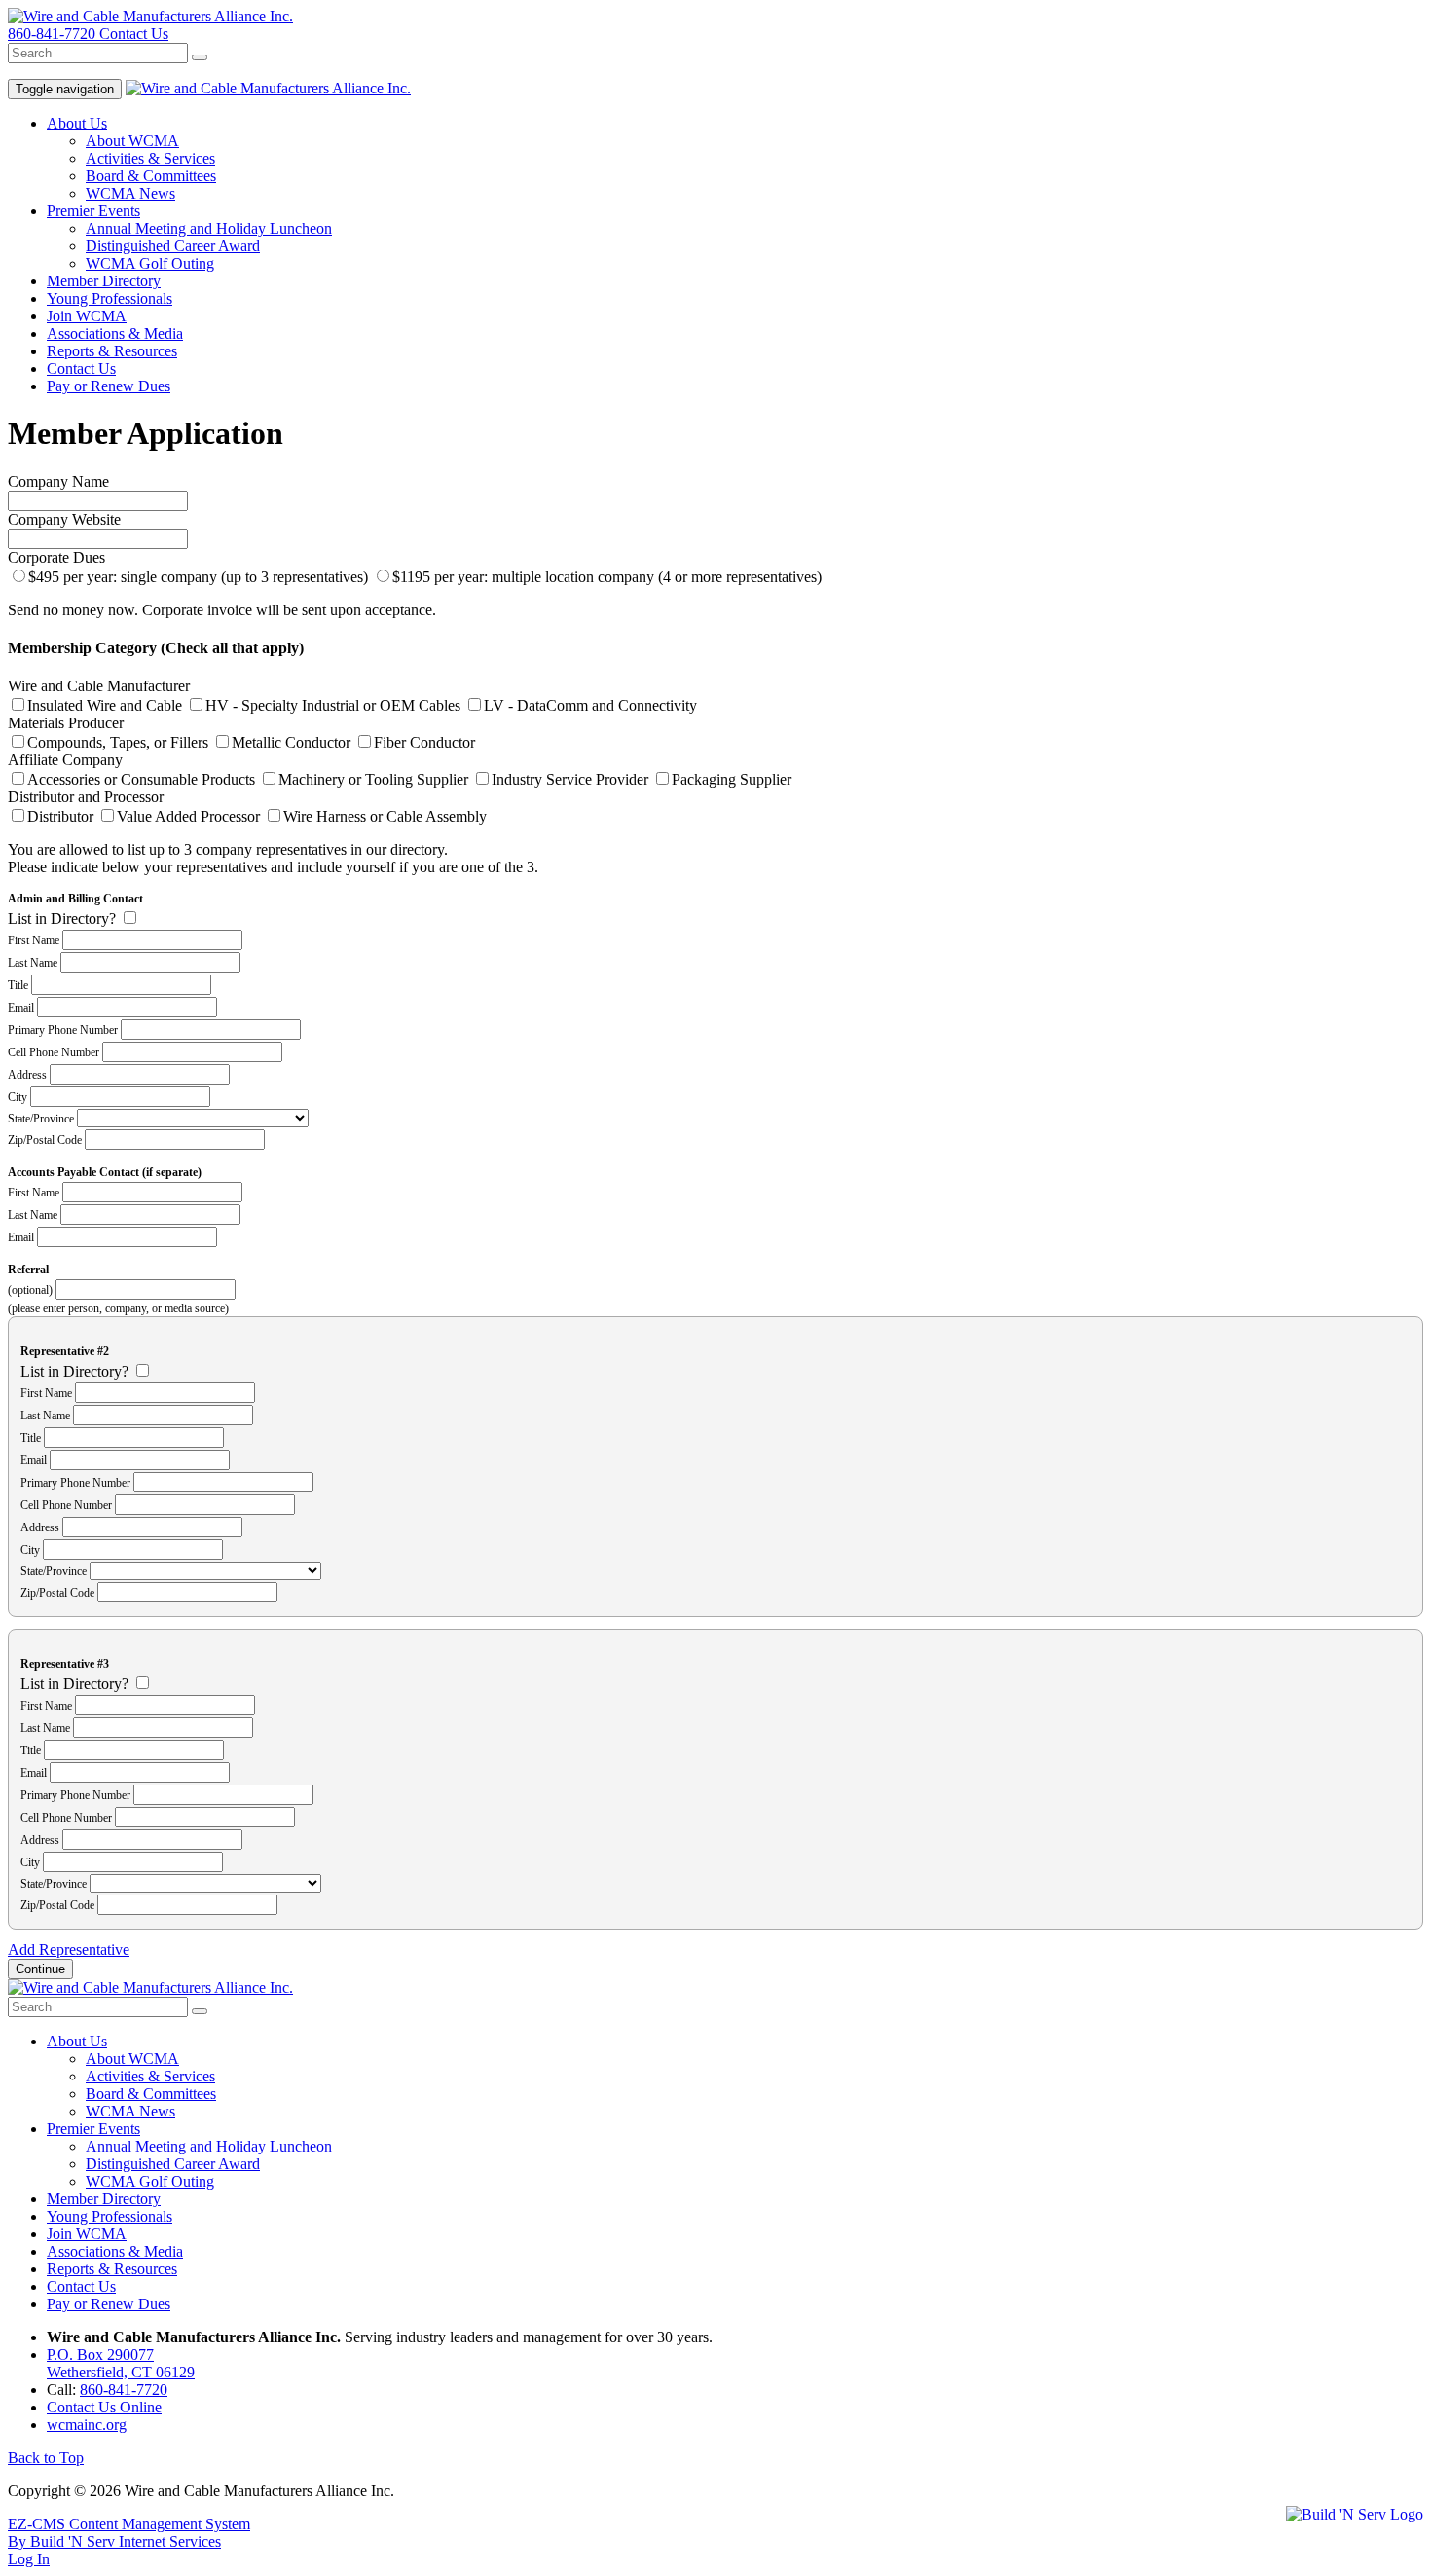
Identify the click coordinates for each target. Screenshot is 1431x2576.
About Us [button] (77, 123)
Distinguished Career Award (173, 246)
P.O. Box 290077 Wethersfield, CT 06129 (121, 2363)
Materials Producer (66, 723)
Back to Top (46, 2458)
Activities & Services (150, 158)
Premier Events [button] (93, 211)
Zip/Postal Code (45, 1140)
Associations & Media (115, 333)
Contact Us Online (104, 2407)
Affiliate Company (65, 760)
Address (27, 1075)
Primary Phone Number (63, 1030)
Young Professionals (110, 298)
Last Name (33, 963)
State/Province (41, 1119)
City (18, 1097)
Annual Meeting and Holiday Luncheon (209, 228)
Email (21, 1008)
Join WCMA (87, 316)
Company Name (58, 481)
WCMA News (130, 193)
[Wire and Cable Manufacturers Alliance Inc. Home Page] (150, 1987)
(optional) (30, 1290)
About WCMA (132, 141)
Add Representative (69, 1950)
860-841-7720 (54, 34)
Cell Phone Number (54, 1052)
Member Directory (104, 281)
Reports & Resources (112, 351)
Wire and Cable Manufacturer (99, 686)
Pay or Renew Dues (109, 386)
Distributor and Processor (86, 797)
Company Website (64, 519)
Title (18, 985)
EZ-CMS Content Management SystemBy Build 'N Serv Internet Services (129, 2533)
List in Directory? (62, 919)
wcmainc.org (87, 2425)
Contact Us (134, 34)
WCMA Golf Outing (150, 263)
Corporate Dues (56, 557)
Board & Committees (151, 176)
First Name (34, 940)
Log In (29, 2559)
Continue (40, 1969)
